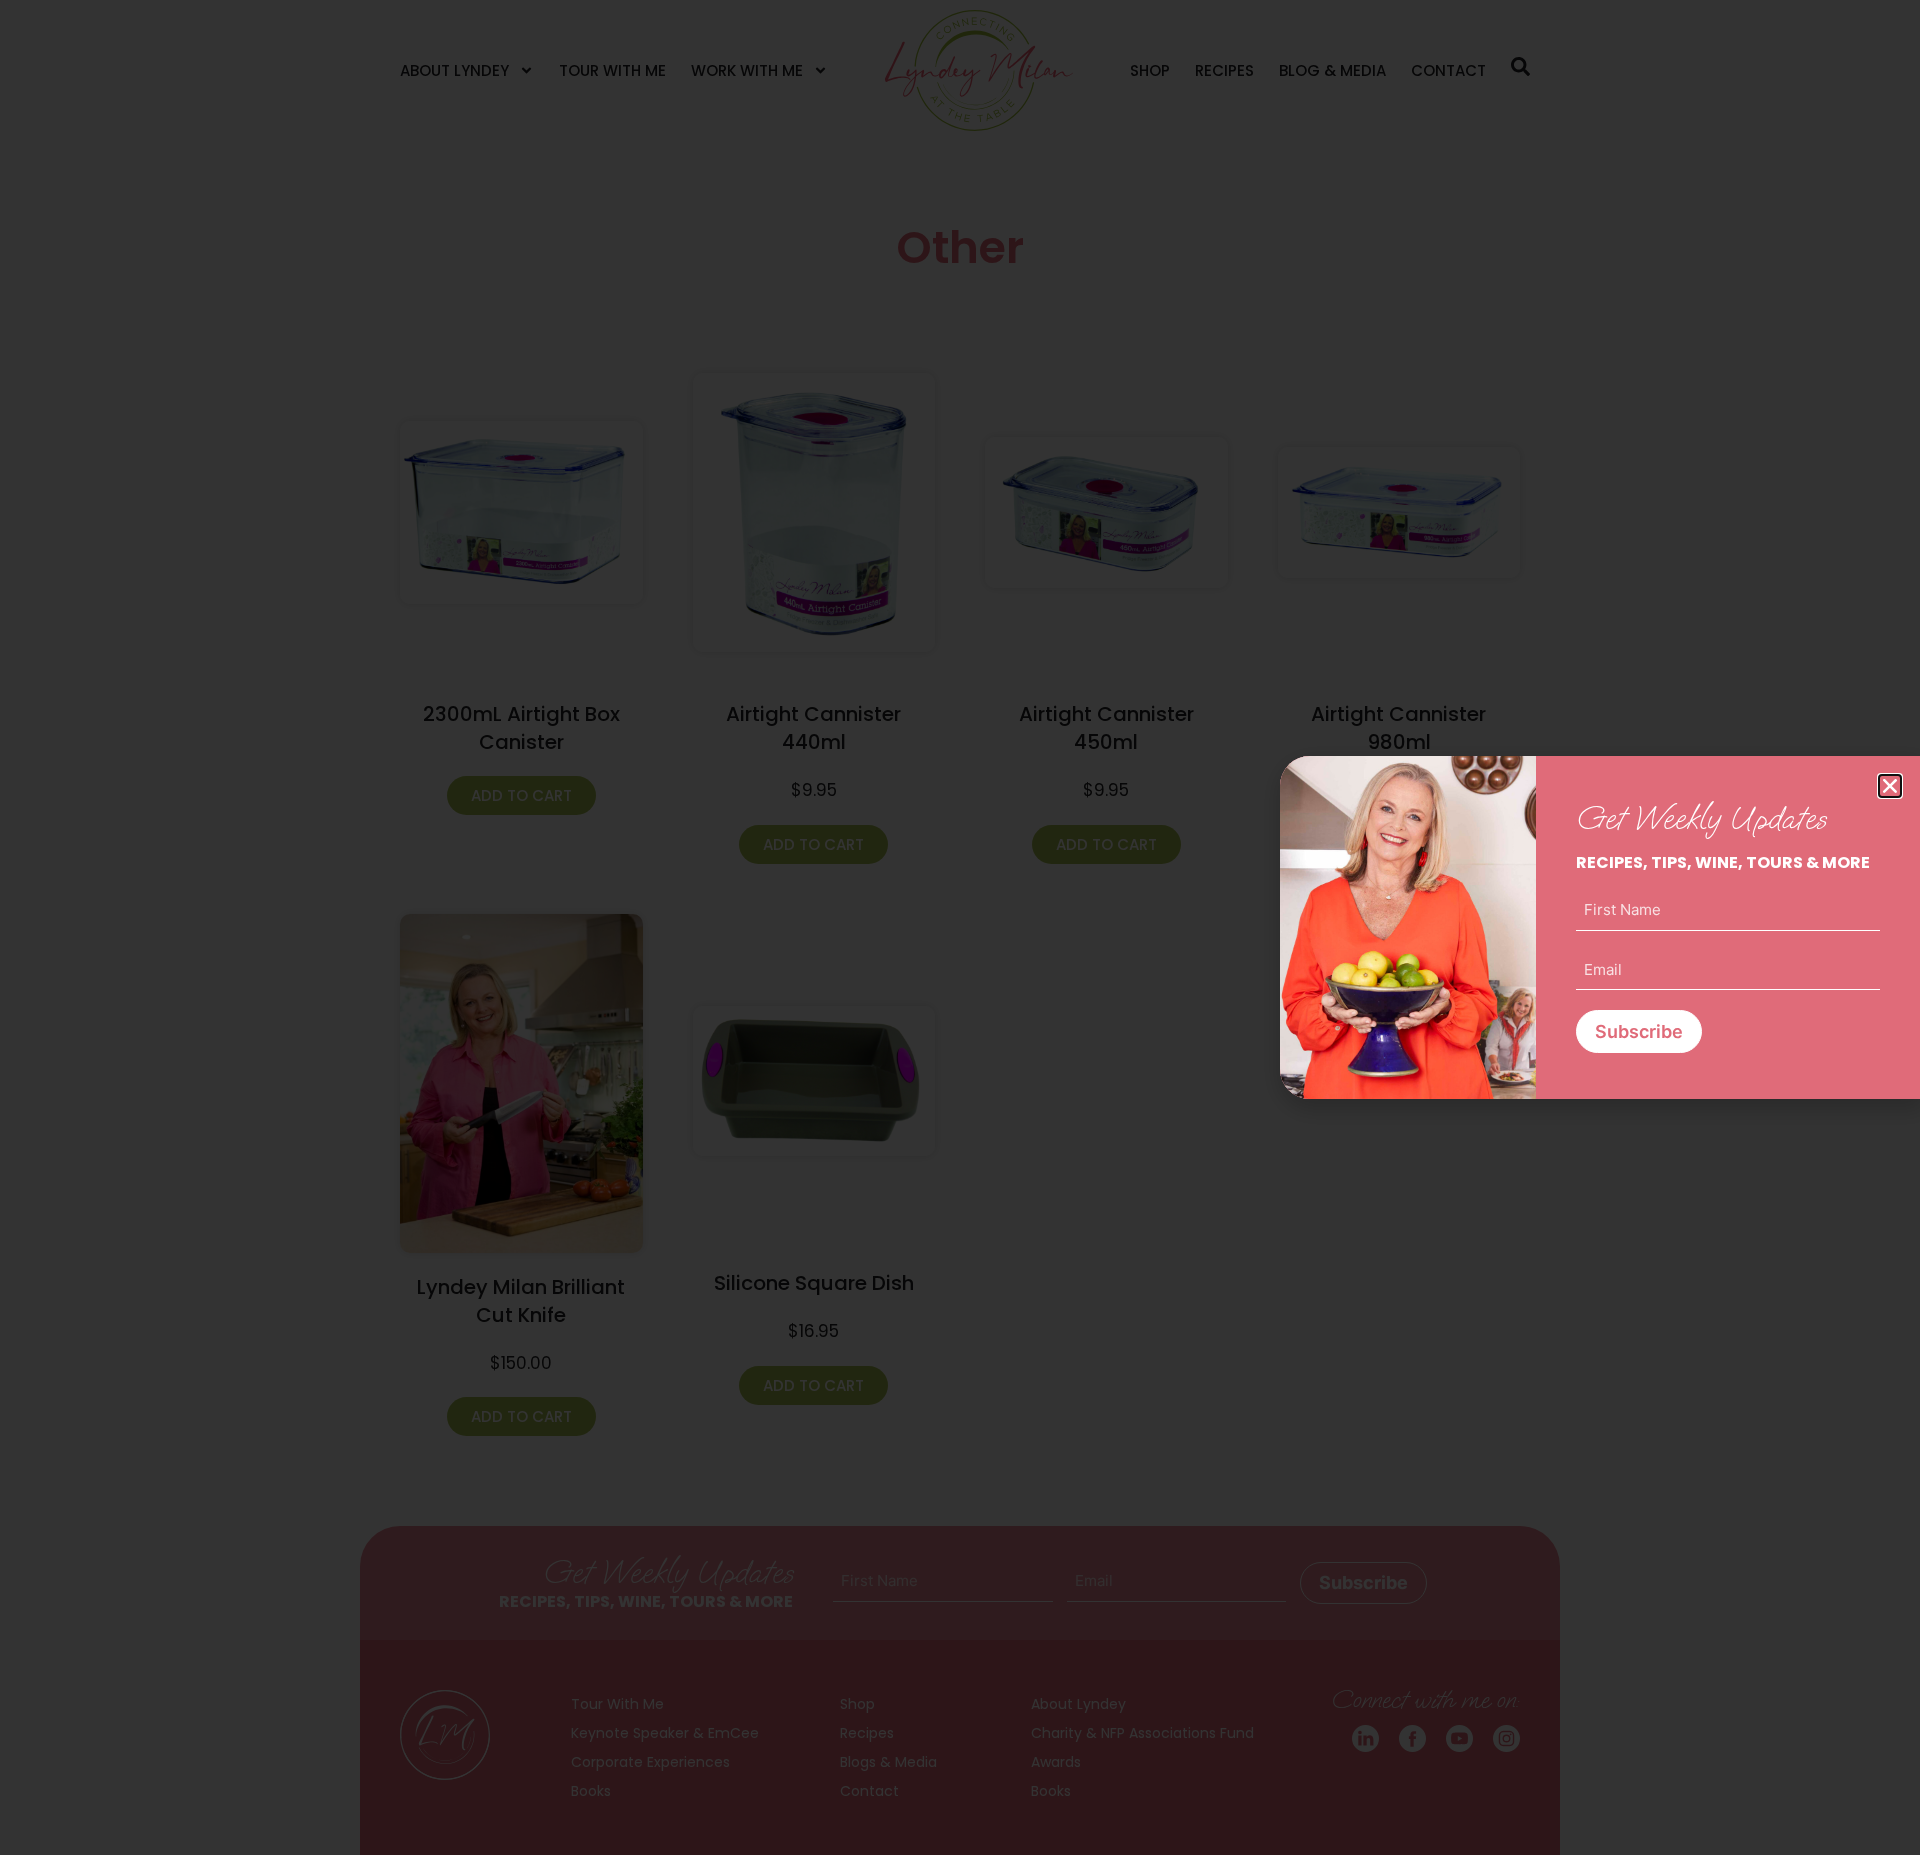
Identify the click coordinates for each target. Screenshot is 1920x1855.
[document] (960, 927)
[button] (1890, 786)
